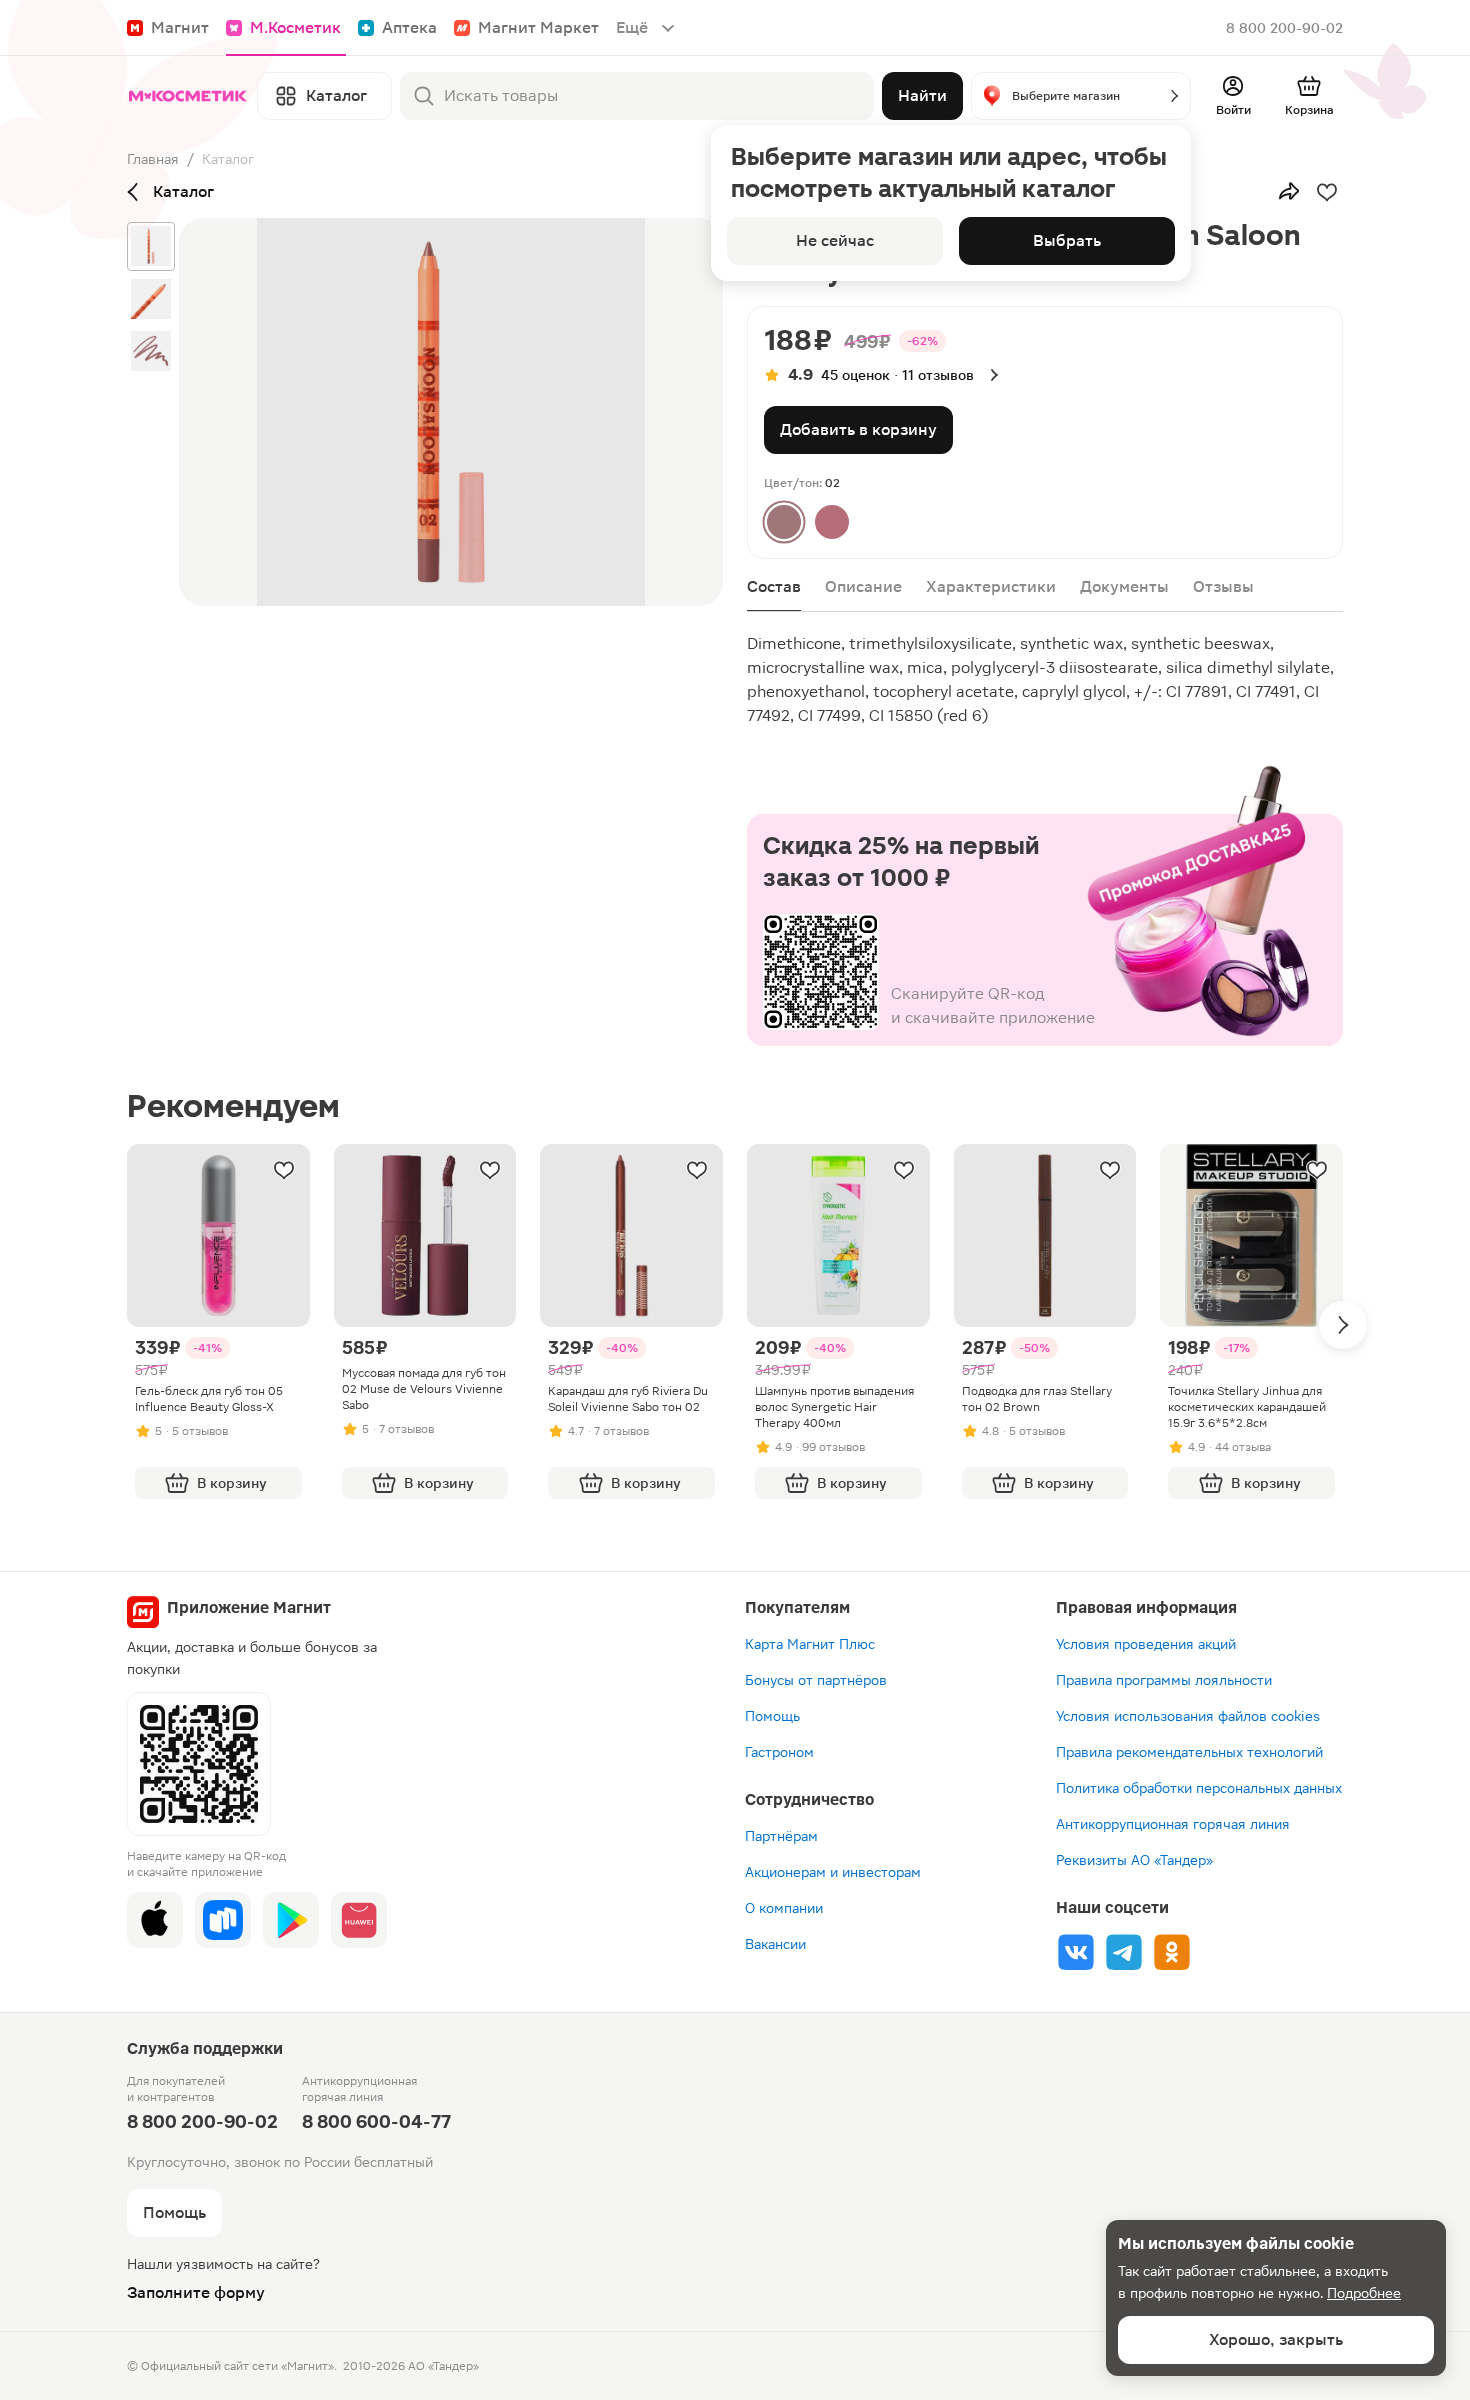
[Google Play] (291, 1920)
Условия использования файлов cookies (1188, 1716)
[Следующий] (1343, 1325)
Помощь (772, 1716)
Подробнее (1364, 2293)
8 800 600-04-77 (376, 2121)
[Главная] (188, 96)
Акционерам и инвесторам (833, 1872)
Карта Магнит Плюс (810, 1644)
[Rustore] (223, 1920)
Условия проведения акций (1146, 1644)
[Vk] (1076, 1952)
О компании (784, 1908)
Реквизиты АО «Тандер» (1134, 1860)
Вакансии (775, 1944)
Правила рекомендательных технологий (1189, 1752)
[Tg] (1124, 1952)
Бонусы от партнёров (816, 1680)
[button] (1081, 96)
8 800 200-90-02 (1284, 28)
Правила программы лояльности (1164, 1680)
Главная (153, 159)
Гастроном (779, 1752)
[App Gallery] (359, 1920)
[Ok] (1172, 1952)
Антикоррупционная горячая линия (1173, 1824)
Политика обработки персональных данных (1199, 1788)
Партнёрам (781, 1836)
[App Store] (155, 1920)
